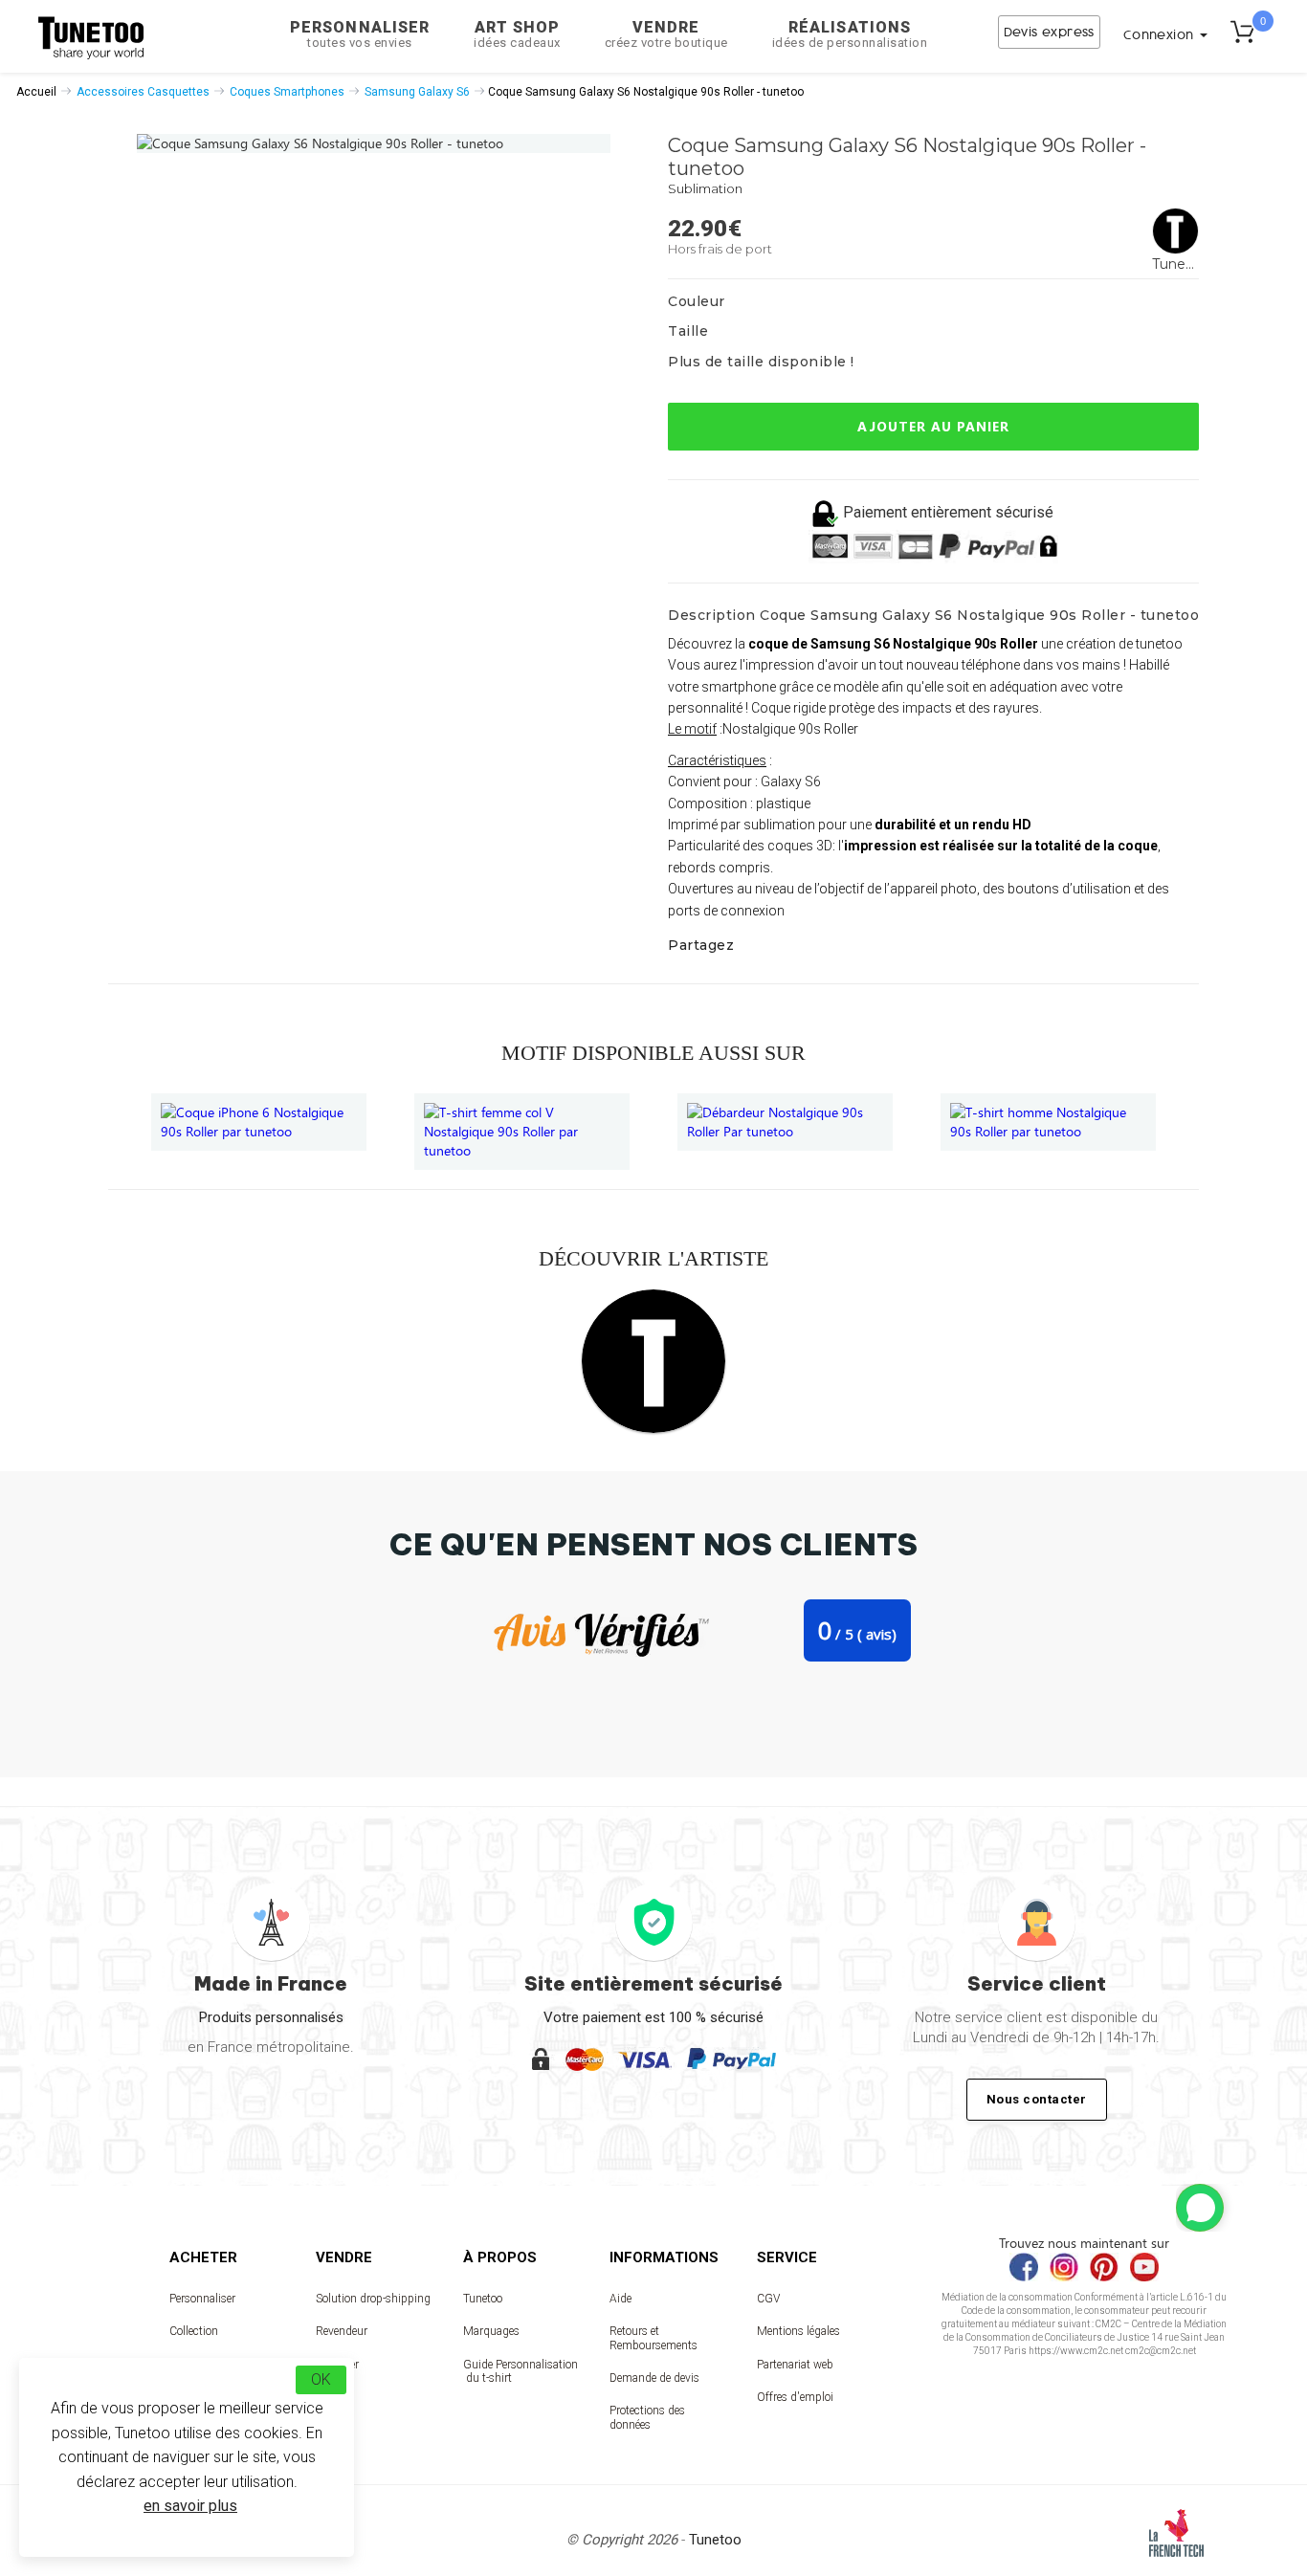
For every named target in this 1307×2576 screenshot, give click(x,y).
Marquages (491, 2331)
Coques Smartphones (287, 92)
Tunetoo (483, 2299)
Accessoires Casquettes (143, 92)
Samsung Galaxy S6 (417, 92)
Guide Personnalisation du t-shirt (521, 2371)
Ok (321, 2379)
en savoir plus (190, 2506)
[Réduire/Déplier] (1200, 2208)
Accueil (36, 92)
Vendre (666, 34)
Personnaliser (360, 34)
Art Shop (517, 34)
